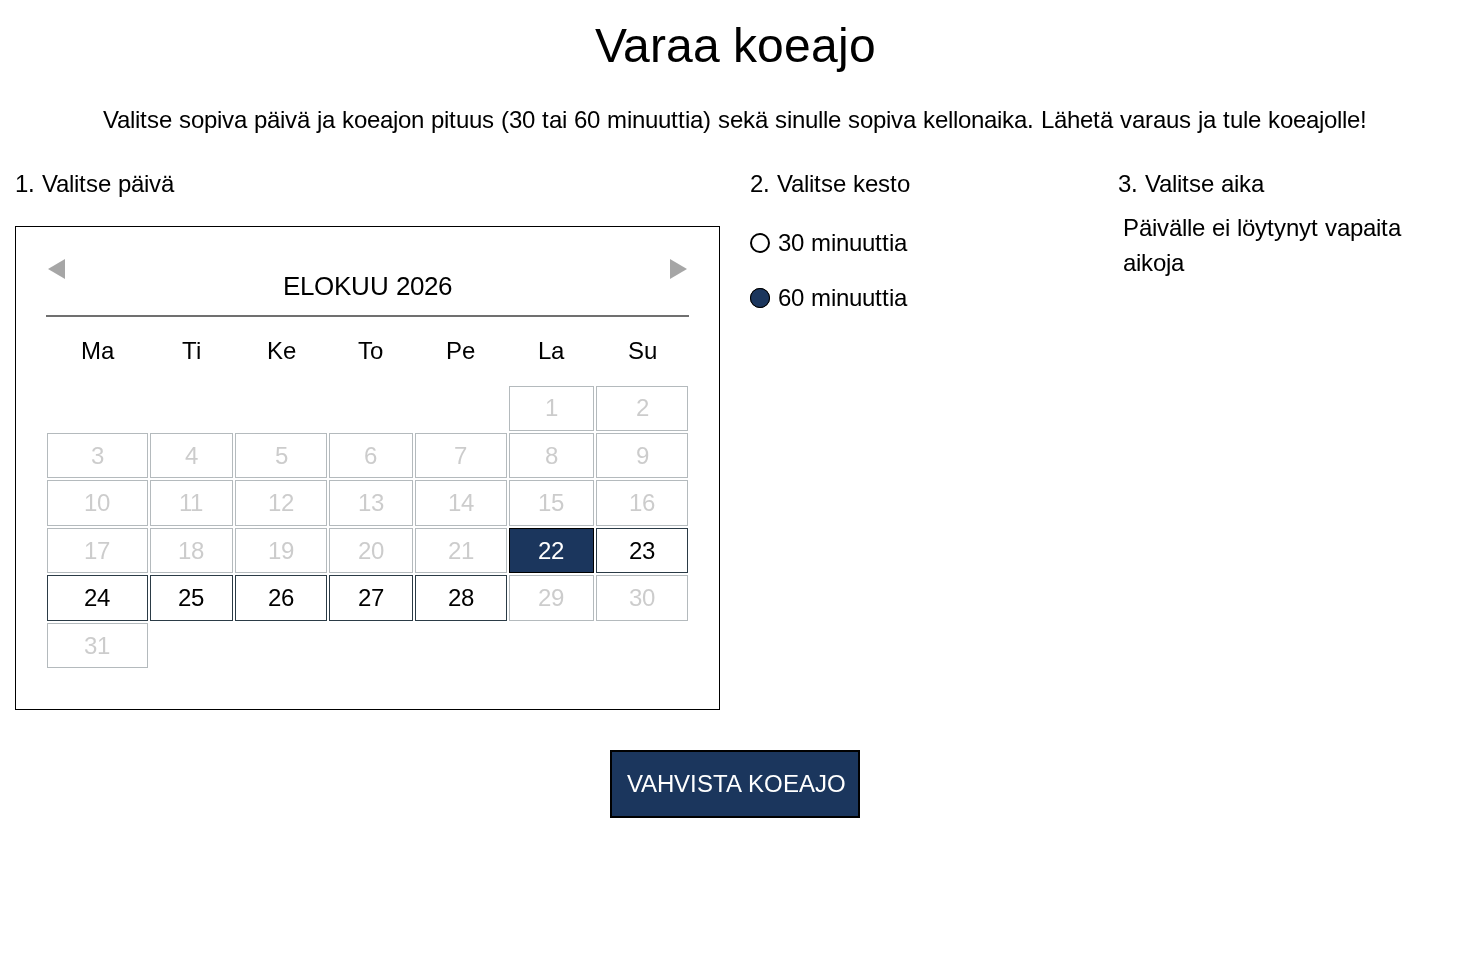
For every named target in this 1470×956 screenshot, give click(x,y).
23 (642, 550)
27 (371, 597)
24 (97, 597)
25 (191, 597)
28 (461, 597)
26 (281, 597)
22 (551, 550)
